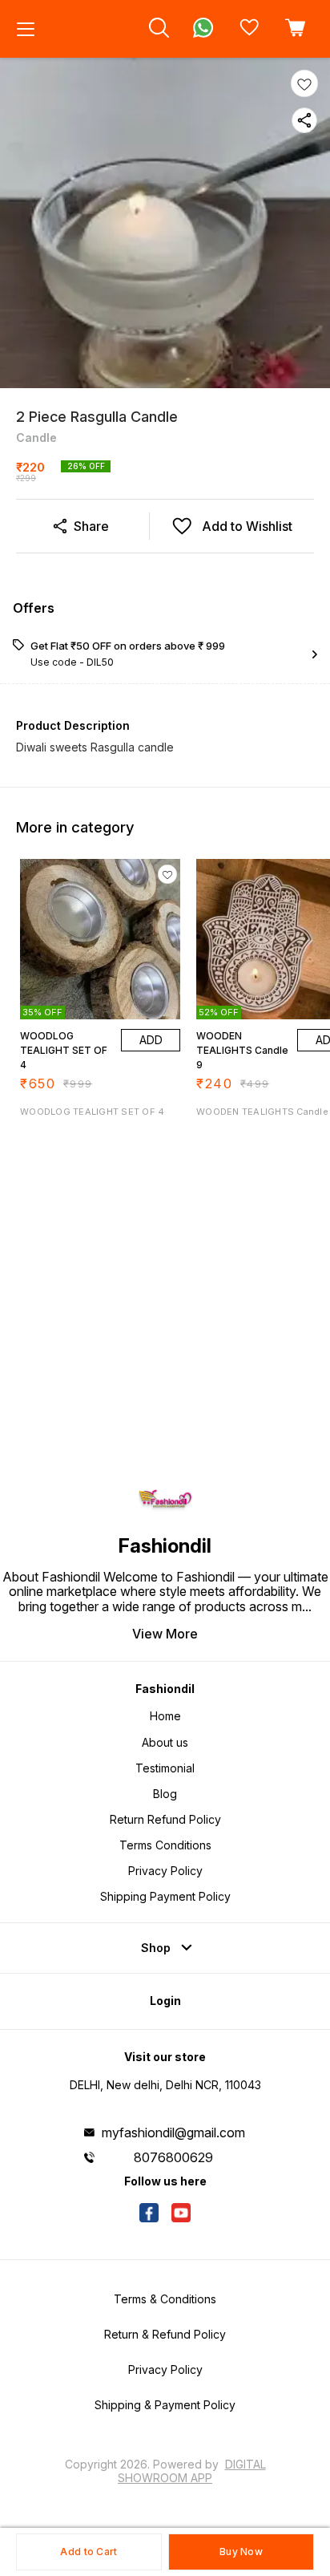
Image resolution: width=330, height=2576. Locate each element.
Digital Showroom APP (192, 2471)
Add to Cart (89, 2552)
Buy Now (241, 2552)
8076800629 (173, 2157)
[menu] (26, 29)
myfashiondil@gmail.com (173, 2132)
